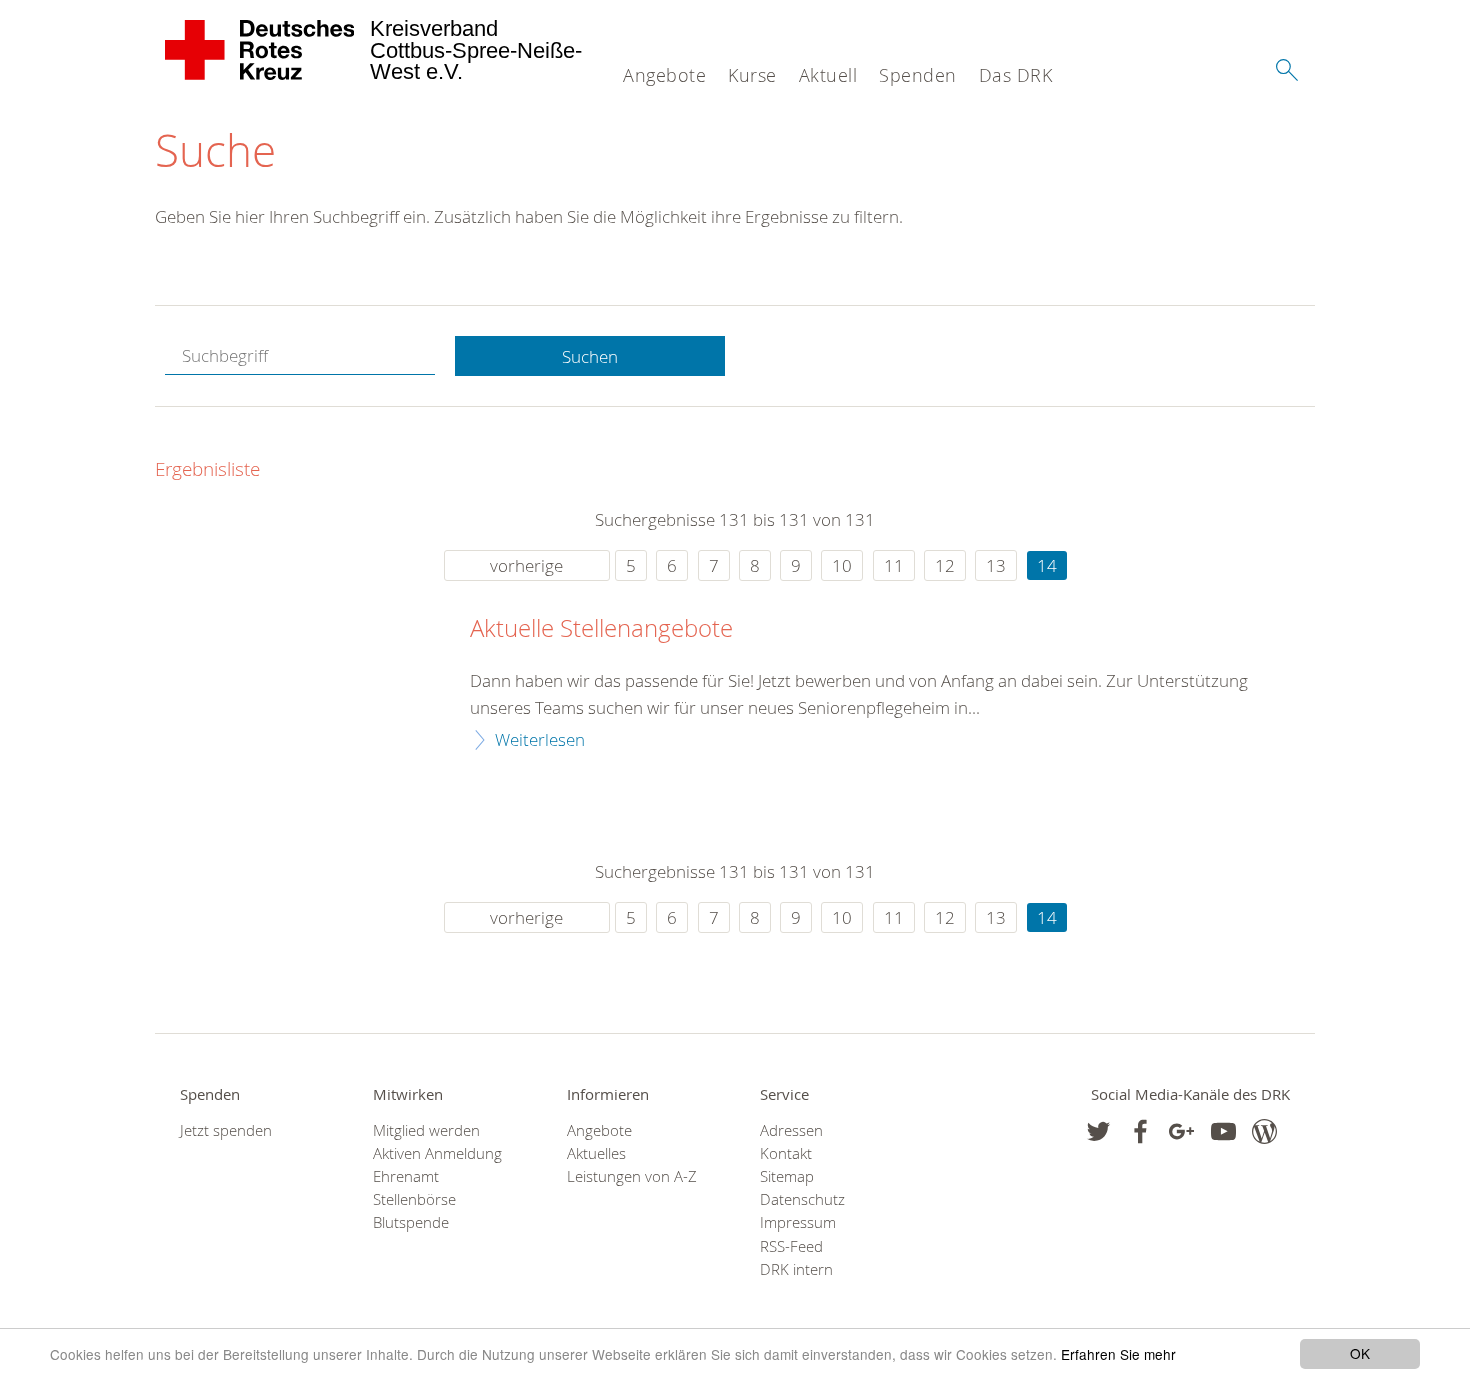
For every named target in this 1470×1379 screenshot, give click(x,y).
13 (996, 565)
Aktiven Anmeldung (437, 1153)
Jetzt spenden (226, 1130)
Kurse (752, 75)
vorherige (526, 565)
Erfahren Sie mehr (1118, 1354)
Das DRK (1016, 75)
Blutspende (411, 1222)
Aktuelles (596, 1153)
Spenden (918, 75)
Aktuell (828, 75)
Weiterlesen (540, 739)
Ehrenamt (406, 1176)
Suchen (590, 356)
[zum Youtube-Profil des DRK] (1223, 1131)
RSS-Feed (791, 1246)
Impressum (798, 1222)
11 (894, 565)
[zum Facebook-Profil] (1098, 1131)
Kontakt (786, 1153)
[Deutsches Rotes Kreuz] (260, 50)
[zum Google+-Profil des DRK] (1181, 1131)
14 (1047, 565)
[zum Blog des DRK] (1264, 1131)
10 (842, 565)
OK (1360, 1353)
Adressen (791, 1130)
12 (945, 565)
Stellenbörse (414, 1199)
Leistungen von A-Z (632, 1176)
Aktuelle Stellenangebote (601, 629)
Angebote (664, 75)
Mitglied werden (426, 1130)
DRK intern (796, 1269)
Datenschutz (802, 1199)
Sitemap (787, 1176)
